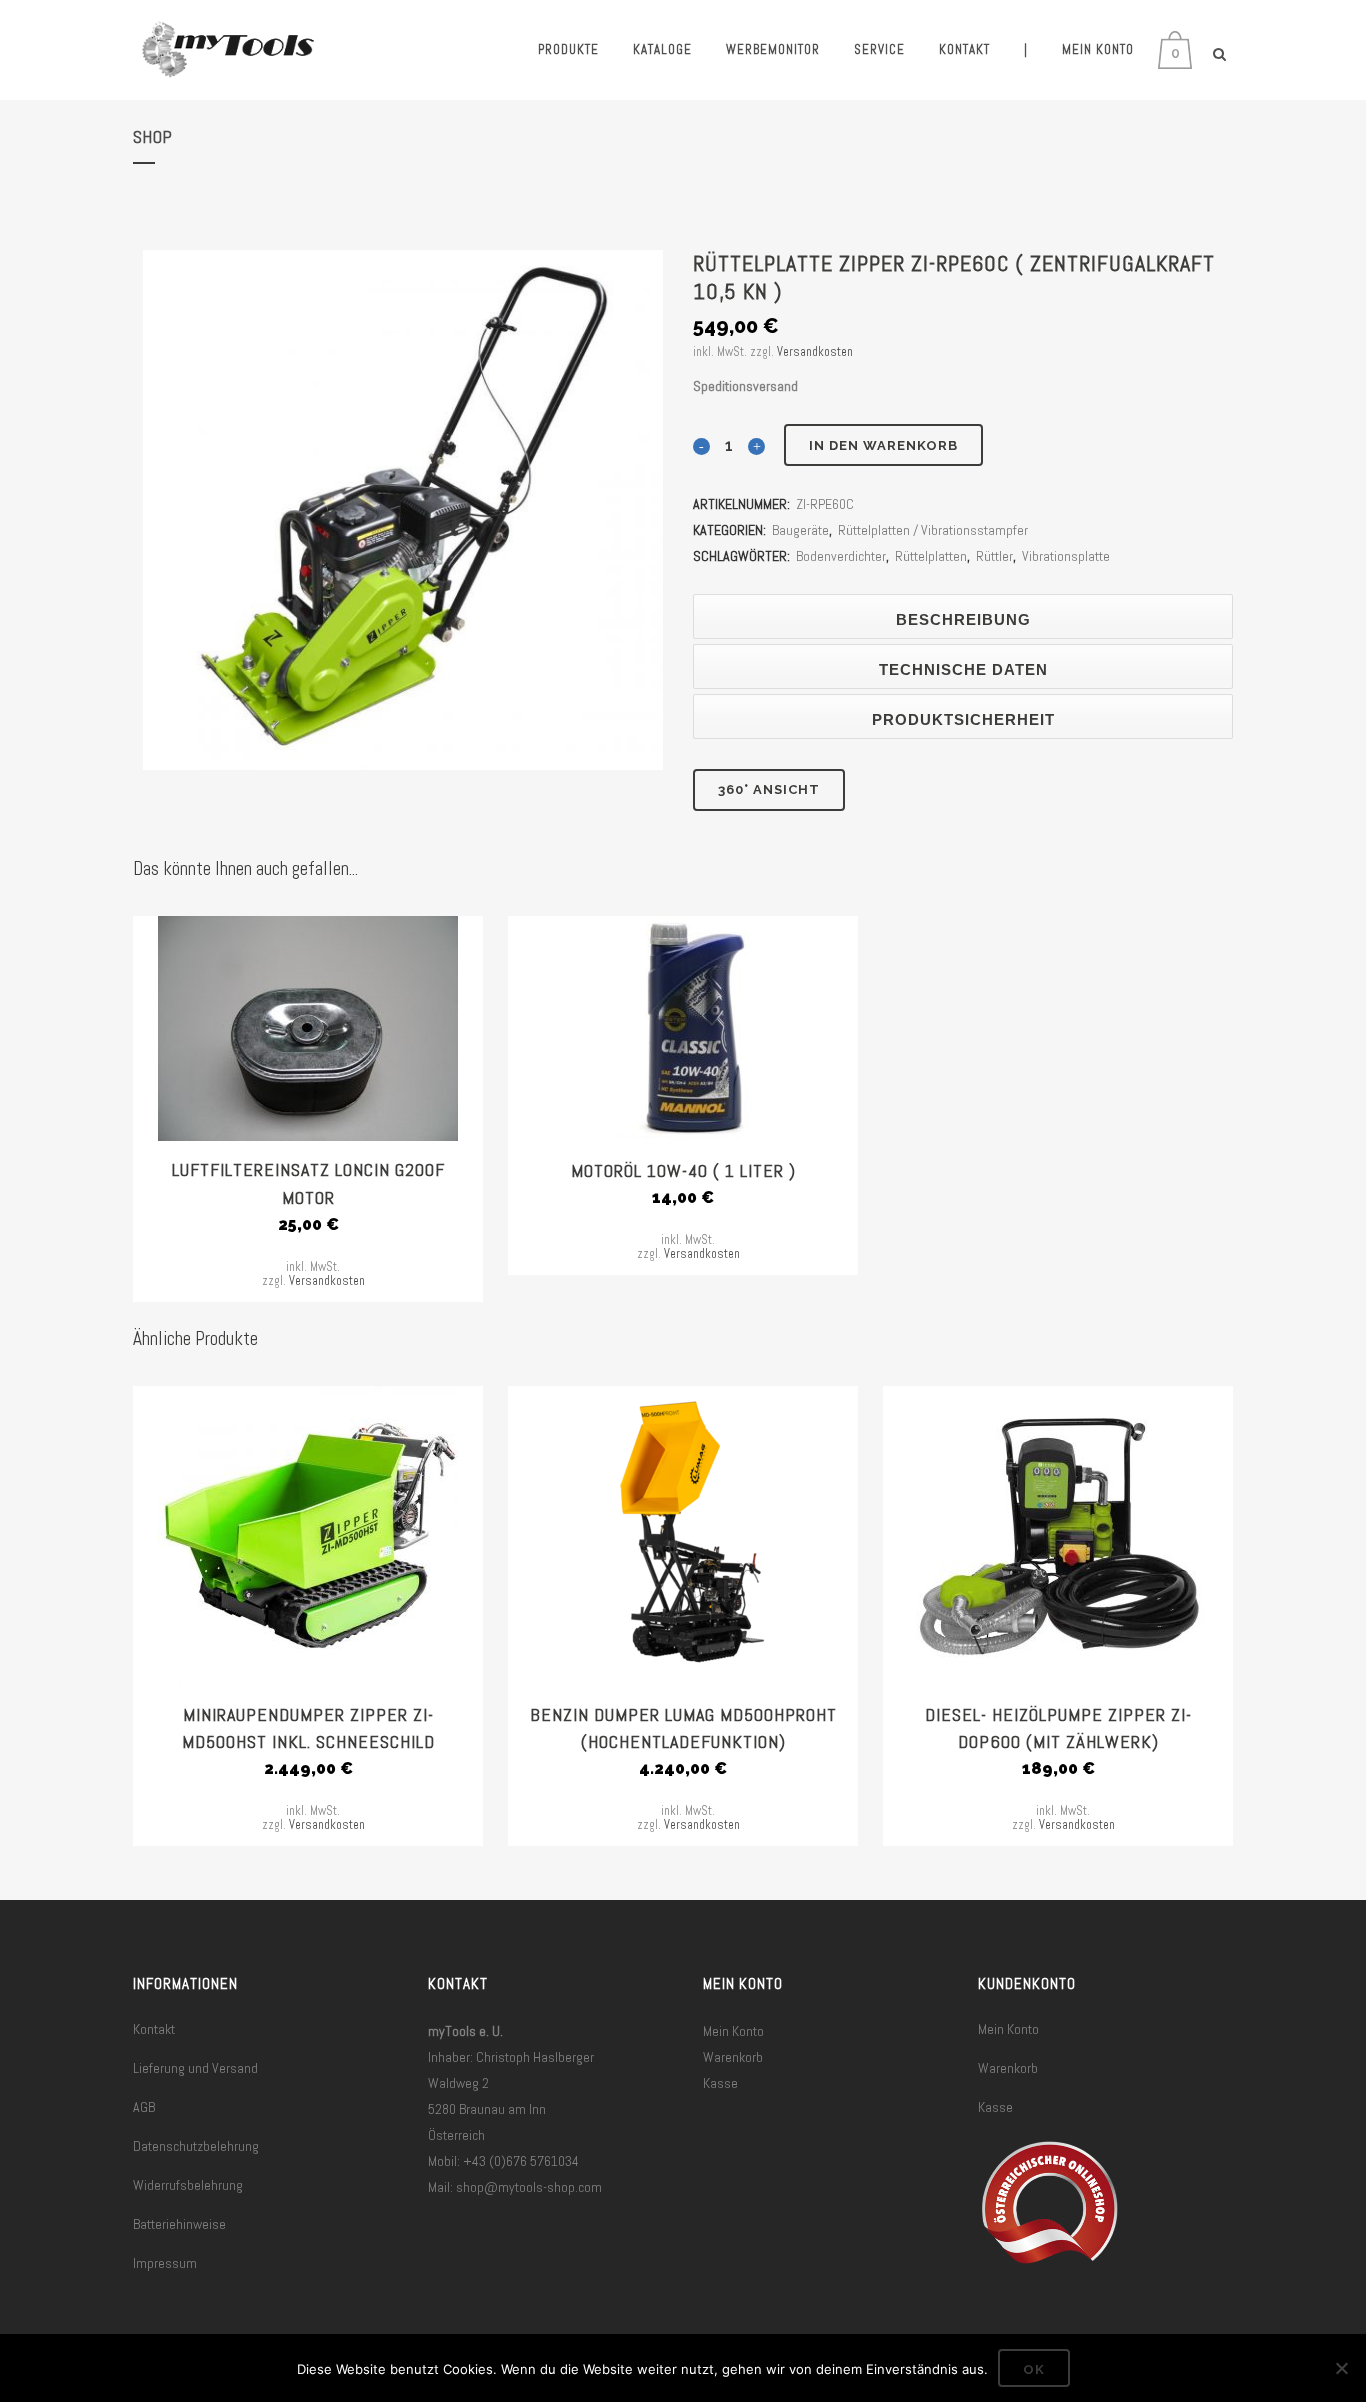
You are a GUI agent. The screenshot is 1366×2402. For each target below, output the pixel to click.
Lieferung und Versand (195, 2068)
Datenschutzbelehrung (196, 2146)
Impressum (165, 2263)
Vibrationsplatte (1066, 556)
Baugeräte (800, 530)
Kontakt (154, 2029)
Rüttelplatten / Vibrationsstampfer (933, 530)
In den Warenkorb (883, 445)
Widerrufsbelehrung (188, 2185)
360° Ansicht (769, 789)
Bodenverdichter (841, 556)
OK (1034, 2369)
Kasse (720, 2083)
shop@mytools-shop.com (529, 2187)
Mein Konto (733, 2031)
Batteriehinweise (179, 2224)
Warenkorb (733, 2057)
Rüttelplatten (931, 556)
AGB (144, 2107)
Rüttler (994, 556)
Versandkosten (815, 352)
